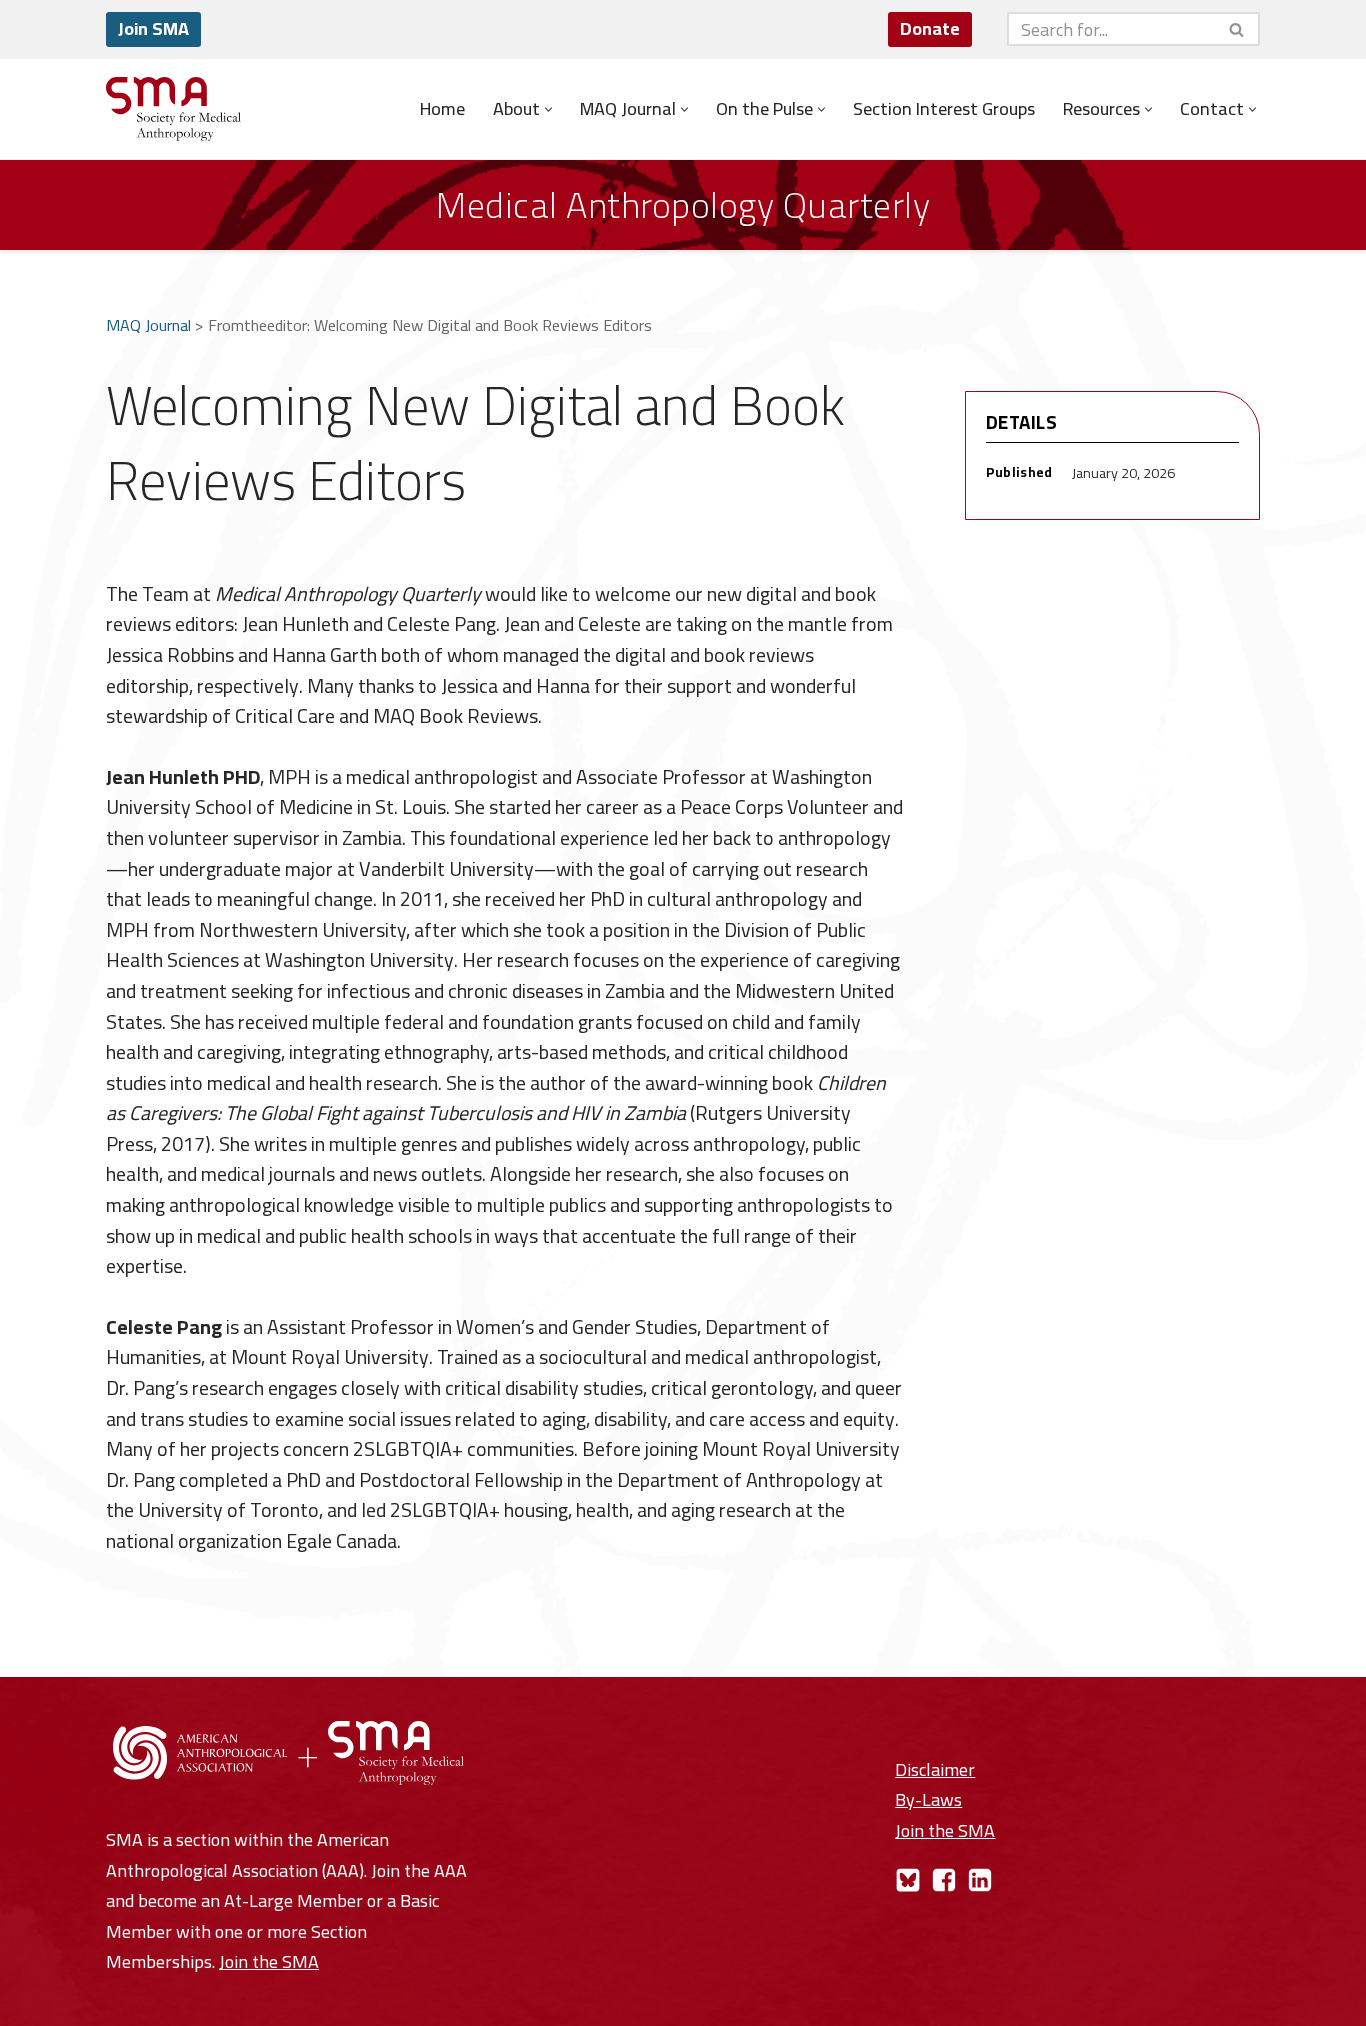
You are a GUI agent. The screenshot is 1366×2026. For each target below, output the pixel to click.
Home (442, 109)
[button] (548, 109)
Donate (930, 28)
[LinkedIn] (980, 1880)
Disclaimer (935, 1769)
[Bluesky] (908, 1880)
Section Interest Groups (944, 109)
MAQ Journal (148, 325)
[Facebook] (944, 1880)
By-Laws (928, 1799)
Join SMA (153, 28)
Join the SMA (269, 1961)
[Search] (1237, 29)
